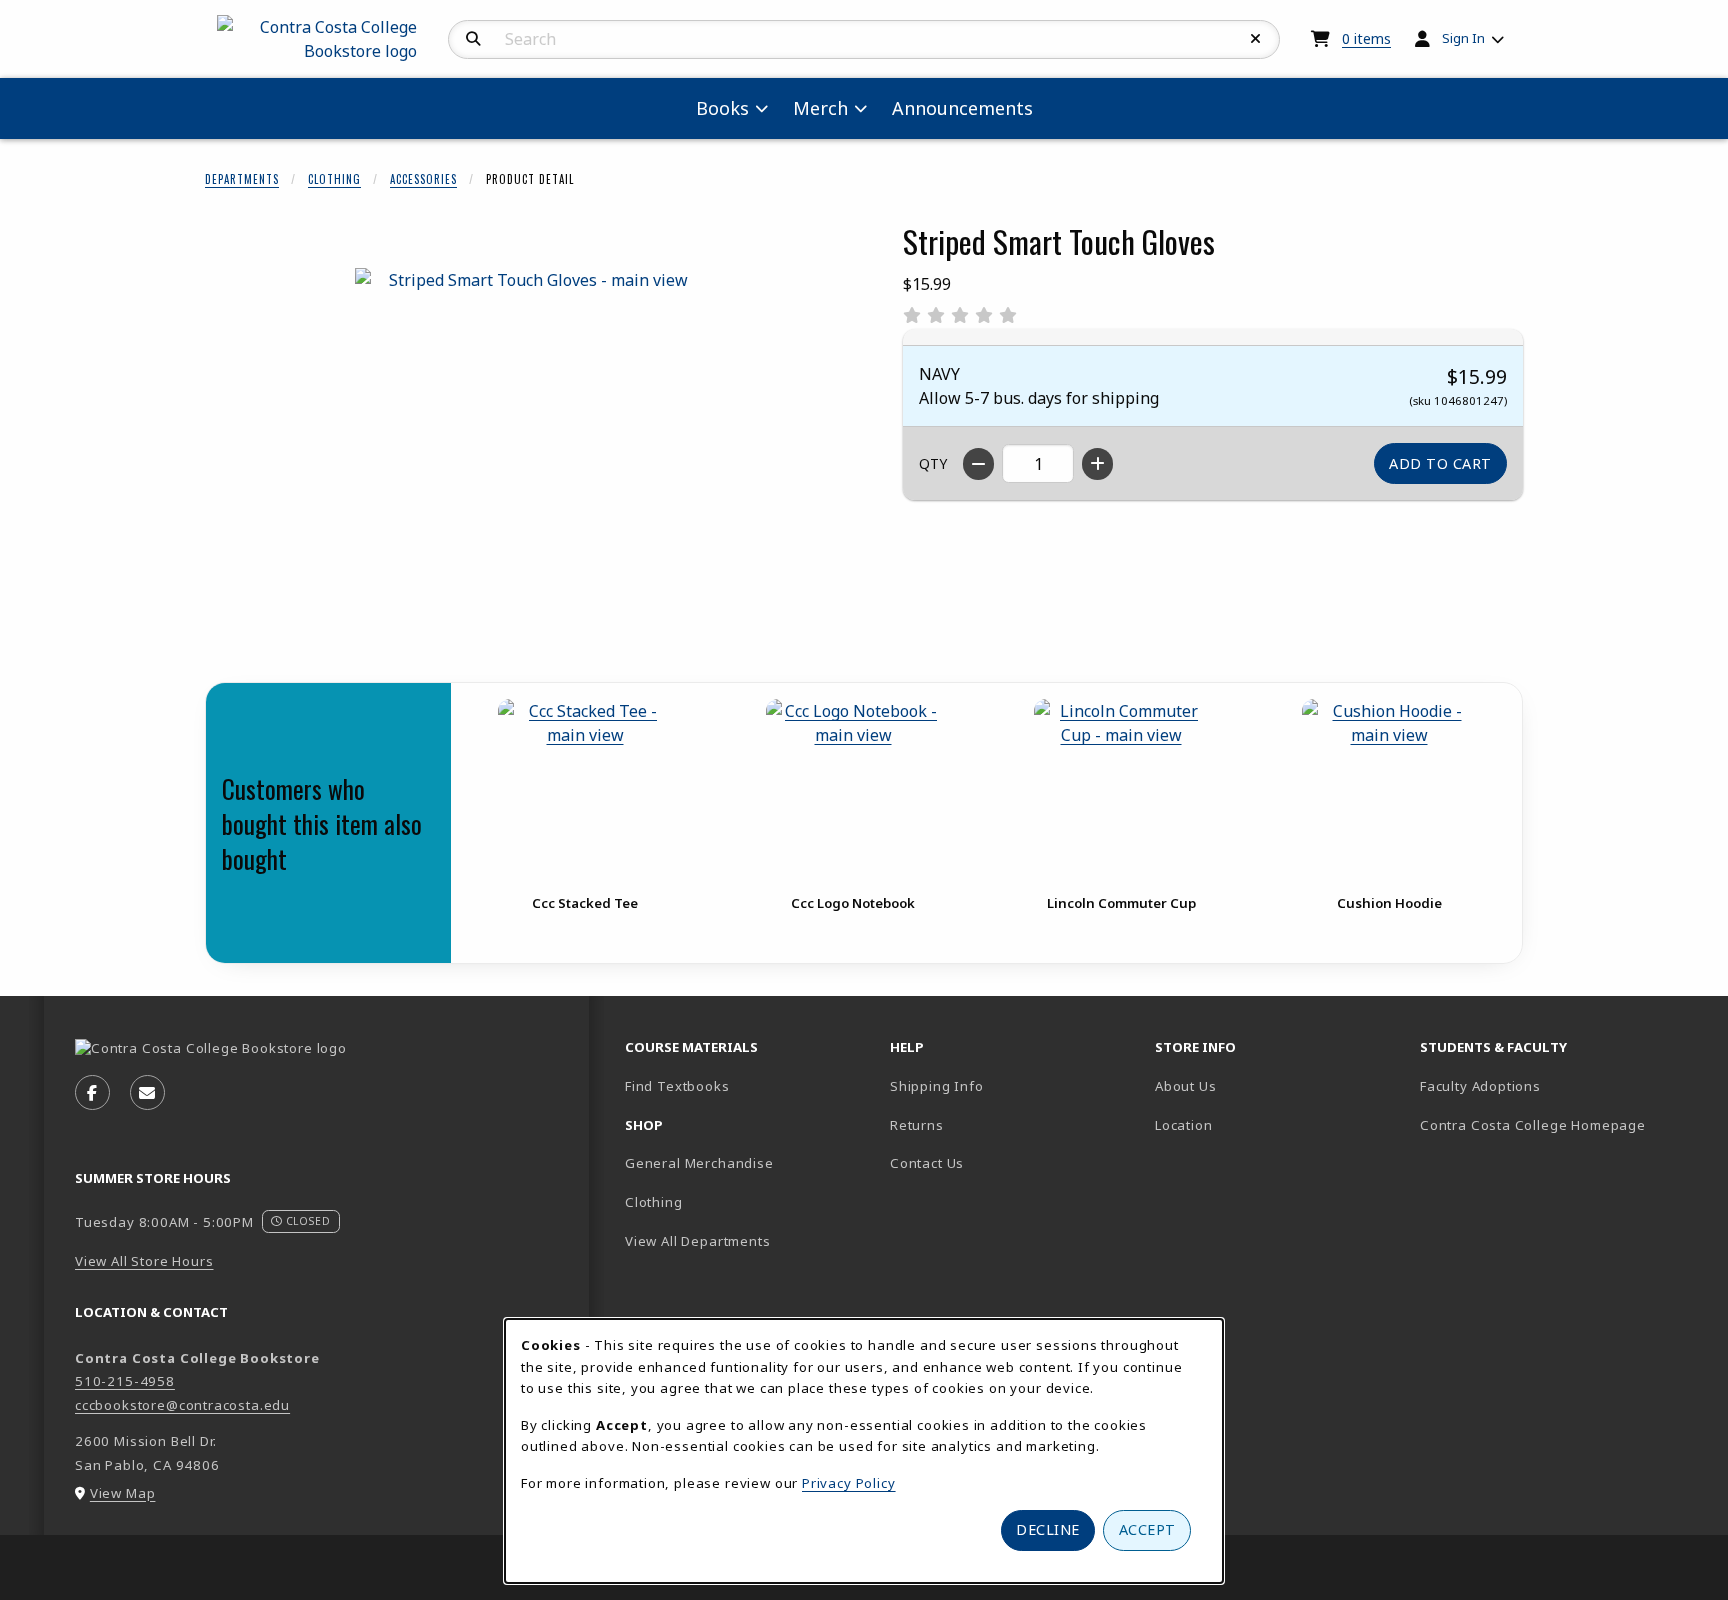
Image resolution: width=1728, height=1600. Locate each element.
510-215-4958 (125, 1381)
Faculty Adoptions (1480, 1086)
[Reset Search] (1256, 39)
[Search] (473, 39)
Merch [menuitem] (820, 108)
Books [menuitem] (722, 108)
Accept (1147, 1529)
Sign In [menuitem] (1463, 38)
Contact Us (927, 1163)
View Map (123, 1493)
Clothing (334, 179)
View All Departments (698, 1241)
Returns (917, 1125)
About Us (1186, 1086)
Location (1253, 1124)
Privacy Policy (849, 1483)
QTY (933, 463)
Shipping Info (937, 1086)
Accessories (423, 179)
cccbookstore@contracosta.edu (182, 1405)
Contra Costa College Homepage (1544, 1124)
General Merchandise (699, 1163)
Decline (1048, 1529)
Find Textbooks (677, 1086)
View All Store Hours (144, 1261)
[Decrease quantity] (978, 464)
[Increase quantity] (1097, 464)
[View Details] (585, 786)
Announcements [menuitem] (962, 108)
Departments (242, 179)
